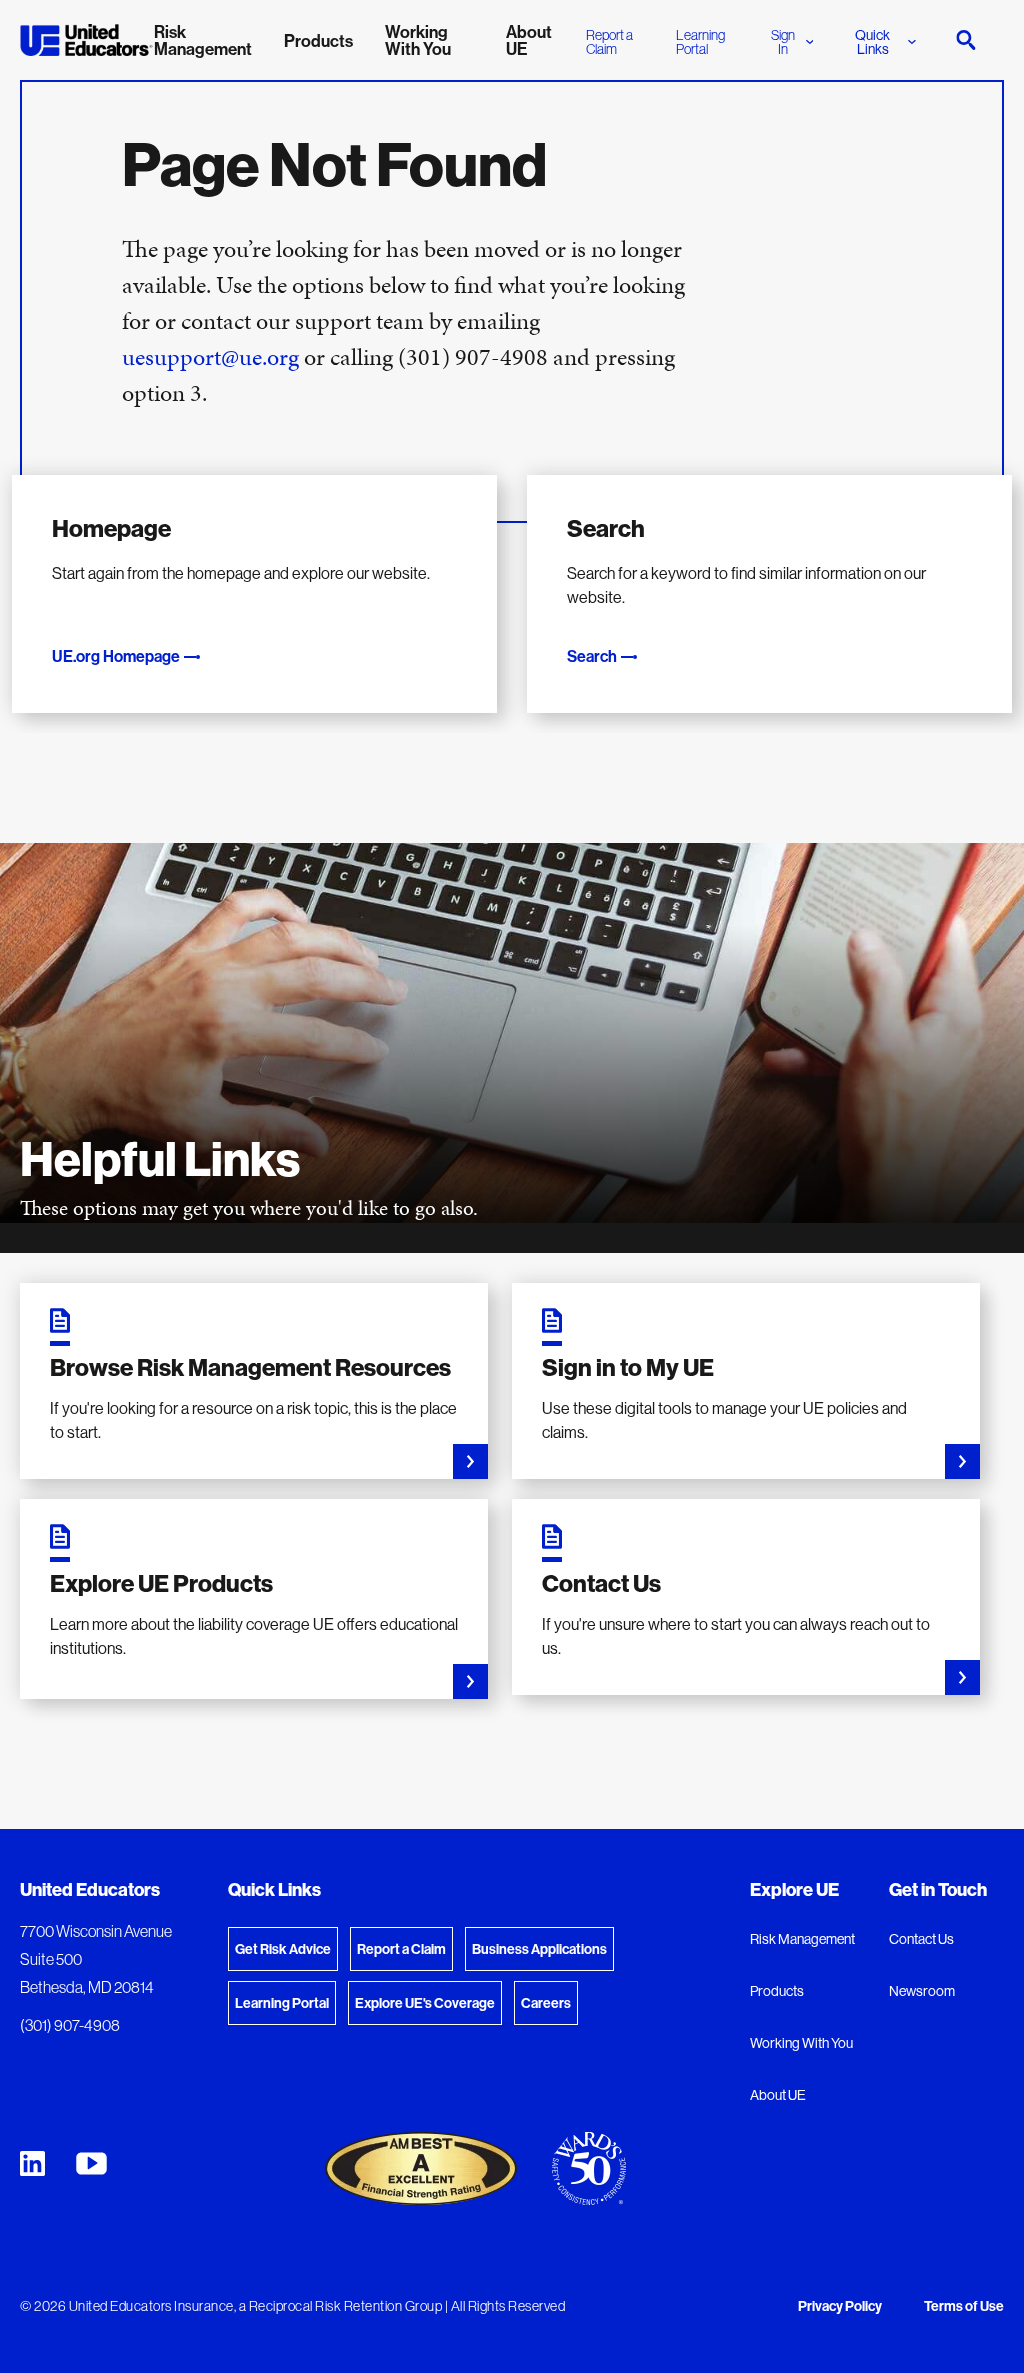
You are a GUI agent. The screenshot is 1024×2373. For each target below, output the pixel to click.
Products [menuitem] (318, 40)
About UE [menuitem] (529, 40)
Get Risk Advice (283, 1949)
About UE (778, 2095)
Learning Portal (700, 42)
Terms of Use (964, 2307)
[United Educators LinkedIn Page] (32, 2163)
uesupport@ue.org (210, 357)
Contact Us (921, 1939)
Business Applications (539, 1949)
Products (777, 1991)
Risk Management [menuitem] (203, 40)
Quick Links (872, 42)
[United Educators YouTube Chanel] (91, 2163)
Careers (546, 2003)
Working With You (801, 2043)
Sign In (783, 42)
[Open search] (966, 40)
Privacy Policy (840, 2307)
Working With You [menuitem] (418, 40)
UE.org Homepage (116, 656)
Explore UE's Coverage (425, 2003)
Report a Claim (609, 42)
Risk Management (802, 1939)
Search (592, 656)
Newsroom (922, 1991)
